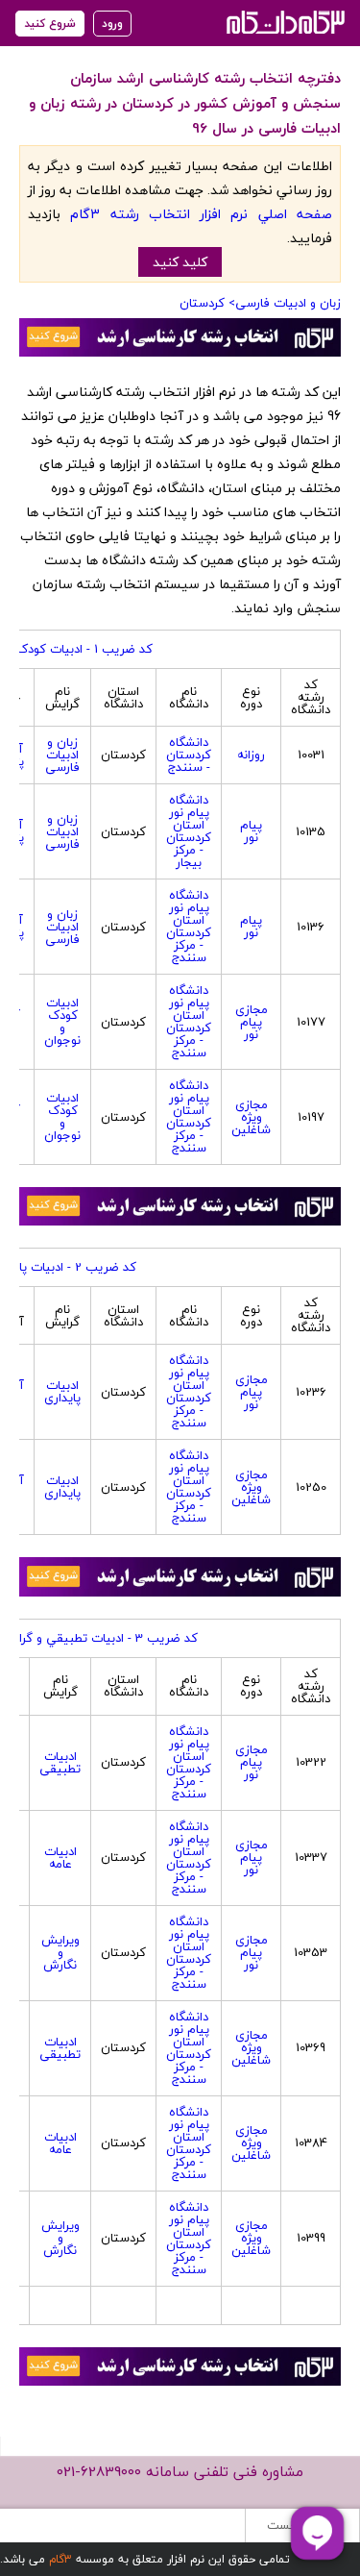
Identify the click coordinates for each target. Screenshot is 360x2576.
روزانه (251, 755)
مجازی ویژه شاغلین (251, 1117)
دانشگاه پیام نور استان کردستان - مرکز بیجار (189, 831)
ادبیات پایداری (62, 1391)
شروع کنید (50, 24)
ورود (112, 24)
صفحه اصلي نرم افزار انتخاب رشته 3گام (201, 214)
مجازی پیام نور (252, 1022)
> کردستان (207, 303)
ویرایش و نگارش (60, 1952)
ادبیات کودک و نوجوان (62, 1021)
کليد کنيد (180, 262)
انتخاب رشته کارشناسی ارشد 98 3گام (284, 22)
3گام (60, 2559)
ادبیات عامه (60, 1858)
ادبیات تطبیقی (60, 1762)
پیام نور (251, 831)
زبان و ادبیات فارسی (288, 303)
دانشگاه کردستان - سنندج (189, 755)
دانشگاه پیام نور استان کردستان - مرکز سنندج (189, 926)
